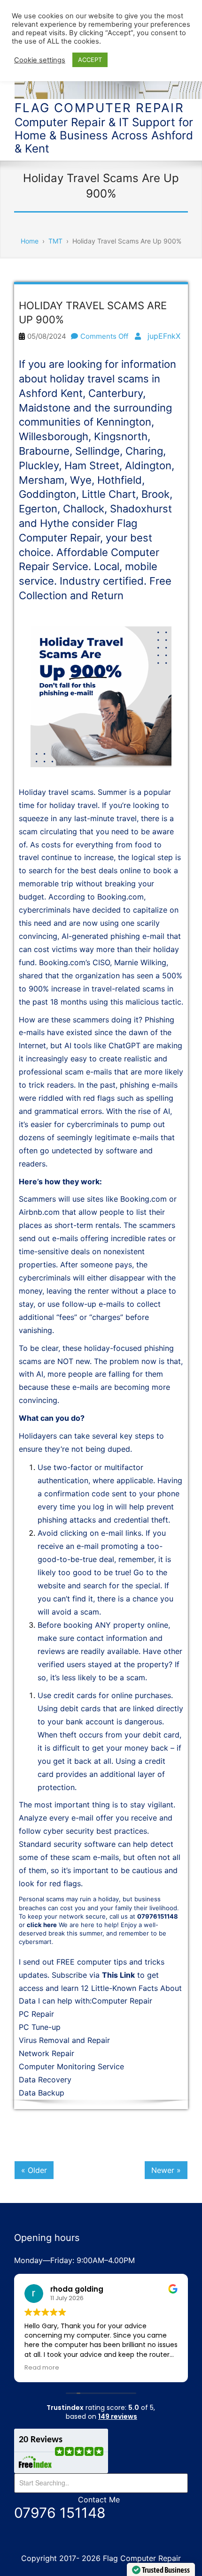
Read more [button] (42, 2367)
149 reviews (118, 2416)
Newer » (166, 2170)
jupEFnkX (164, 336)
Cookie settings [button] (40, 60)
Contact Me (99, 2500)
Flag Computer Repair (99, 108)
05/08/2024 (47, 336)
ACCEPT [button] (90, 60)
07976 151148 (60, 2513)
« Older (34, 2170)
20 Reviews (41, 2440)
